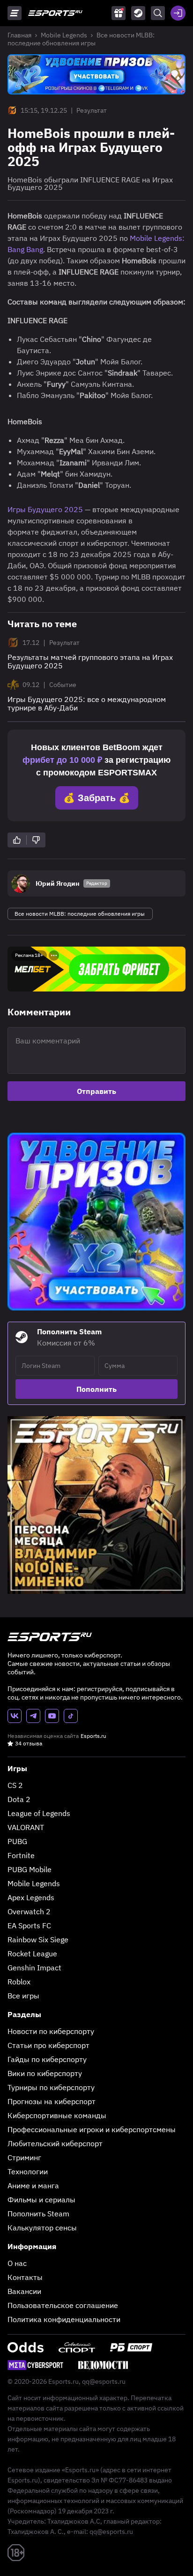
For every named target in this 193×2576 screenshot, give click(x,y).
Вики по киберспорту (45, 2073)
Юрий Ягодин (58, 883)
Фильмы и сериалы (41, 2200)
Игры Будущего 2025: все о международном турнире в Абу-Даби (87, 703)
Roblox (19, 1982)
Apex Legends (31, 1897)
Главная (19, 35)
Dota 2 (19, 1799)
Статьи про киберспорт (48, 2045)
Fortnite (21, 1855)
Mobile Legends (64, 35)
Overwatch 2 (29, 1911)
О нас (17, 2263)
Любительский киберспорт (55, 2143)
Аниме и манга (33, 2185)
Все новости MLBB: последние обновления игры (81, 39)
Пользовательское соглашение (63, 2305)
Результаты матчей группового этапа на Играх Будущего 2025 (90, 661)
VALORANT (26, 1827)
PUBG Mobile (30, 1869)
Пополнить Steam (38, 2214)
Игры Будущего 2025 (45, 509)
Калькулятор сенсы (42, 2228)
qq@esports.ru (104, 2381)
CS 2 (15, 1785)
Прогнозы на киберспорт (52, 2101)
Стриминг (24, 2157)
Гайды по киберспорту (47, 2059)
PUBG (17, 1841)
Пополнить (96, 1389)
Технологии (28, 2171)
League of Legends (39, 1813)
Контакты (25, 2277)
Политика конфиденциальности (64, 2319)
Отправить (96, 1091)
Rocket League (32, 1954)
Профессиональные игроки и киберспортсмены (92, 2129)
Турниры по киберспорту (51, 2087)
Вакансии (24, 2291)
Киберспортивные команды (57, 2115)
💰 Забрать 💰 (97, 798)
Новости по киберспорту (51, 2031)
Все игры (23, 1996)
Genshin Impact (34, 1968)
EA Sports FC (29, 1925)
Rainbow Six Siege (38, 1939)
